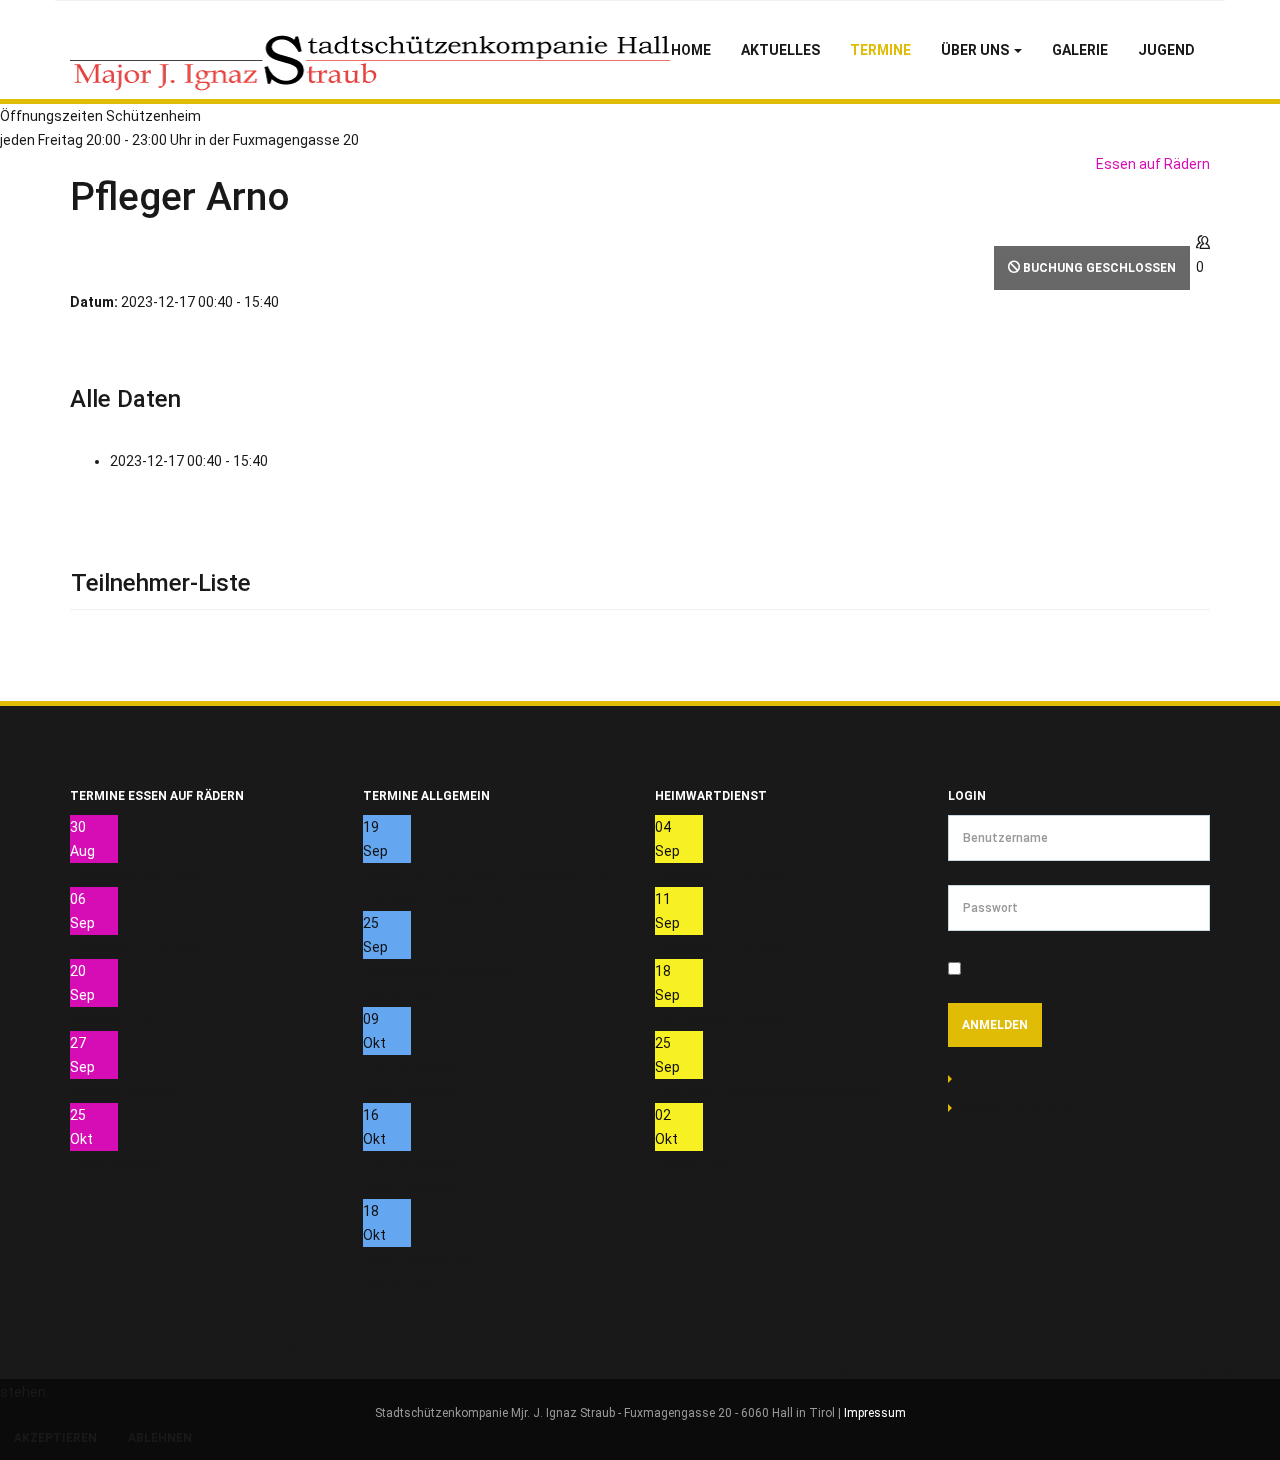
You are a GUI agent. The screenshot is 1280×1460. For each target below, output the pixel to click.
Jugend (1166, 50)
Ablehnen (160, 1438)
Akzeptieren (55, 1438)
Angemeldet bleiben (1032, 968)
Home (691, 50)
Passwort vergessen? (1018, 1108)
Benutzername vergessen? (1033, 1079)
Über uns (976, 50)
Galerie (1080, 50)
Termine (880, 50)
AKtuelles (780, 50)
